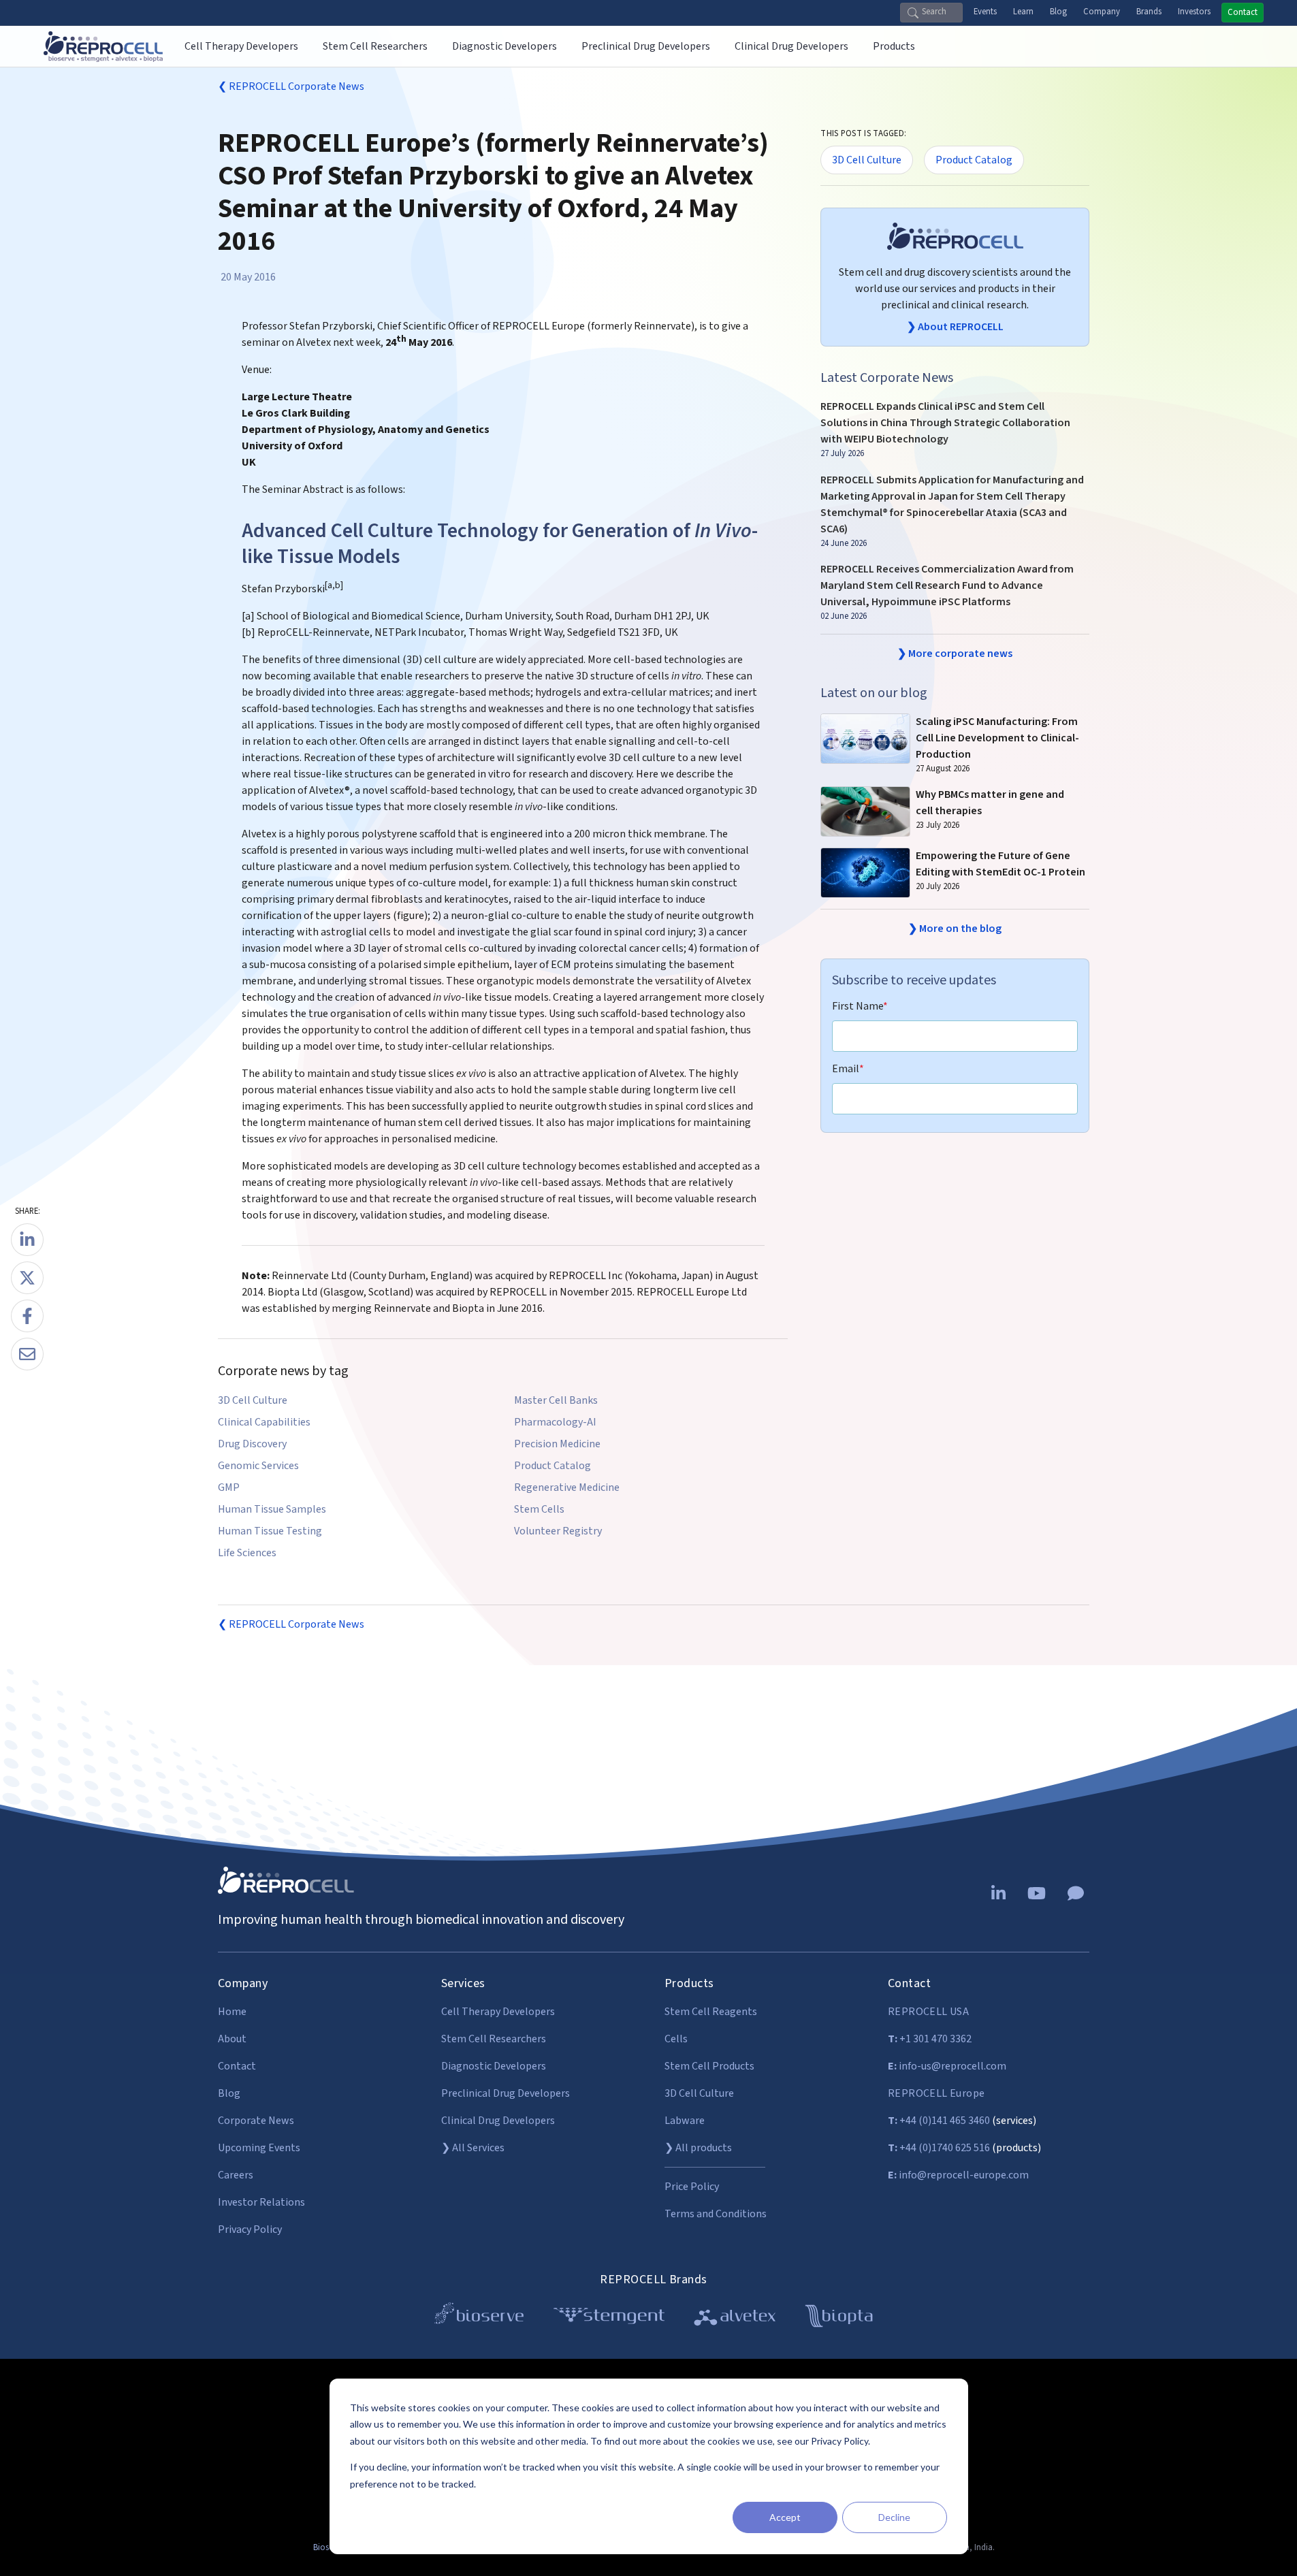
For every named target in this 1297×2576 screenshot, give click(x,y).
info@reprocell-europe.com (958, 2175)
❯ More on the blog (955, 929)
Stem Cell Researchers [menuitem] (375, 46)
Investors (1194, 12)
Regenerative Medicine (567, 1487)
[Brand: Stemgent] (609, 2318)
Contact (1243, 12)
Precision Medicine (557, 1444)
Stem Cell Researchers (494, 2039)
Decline (894, 2517)
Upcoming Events (259, 2148)
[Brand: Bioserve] (479, 2318)
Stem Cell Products (709, 2066)
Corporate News (256, 2121)
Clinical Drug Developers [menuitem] (791, 46)
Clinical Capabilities (264, 1422)
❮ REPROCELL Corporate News (291, 86)
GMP (229, 1487)
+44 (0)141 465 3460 (939, 2121)
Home (232, 2012)
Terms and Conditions (716, 2214)
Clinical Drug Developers (498, 2121)
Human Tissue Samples (272, 1509)
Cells (676, 2039)
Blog (1058, 12)
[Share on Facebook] (27, 1316)
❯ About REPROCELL (955, 327)
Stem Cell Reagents (711, 2012)
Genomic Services (258, 1466)
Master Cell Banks (556, 1400)
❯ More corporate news (955, 654)
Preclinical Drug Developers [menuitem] (646, 46)
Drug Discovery (252, 1444)
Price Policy (692, 2187)
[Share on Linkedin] (27, 1240)
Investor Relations (261, 2202)
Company (1102, 12)
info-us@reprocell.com (947, 2066)
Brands (1149, 12)
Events (985, 12)
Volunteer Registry (558, 1531)
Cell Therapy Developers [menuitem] (241, 46)
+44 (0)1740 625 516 (939, 2148)
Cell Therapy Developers (498, 2012)
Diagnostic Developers (494, 2066)
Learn (1023, 12)
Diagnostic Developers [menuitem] (505, 46)
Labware (685, 2121)
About (232, 2039)
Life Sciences (247, 1553)
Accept (785, 2517)
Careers (236, 2175)
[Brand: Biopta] (839, 2318)
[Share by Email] (27, 1354)
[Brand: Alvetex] (735, 2318)
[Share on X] (27, 1278)
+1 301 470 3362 (930, 2039)
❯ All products (698, 2148)
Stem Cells (539, 1509)
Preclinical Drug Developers (506, 2093)
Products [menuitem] (894, 46)
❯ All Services (473, 2148)
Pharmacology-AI (555, 1422)
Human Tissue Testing (270, 1531)
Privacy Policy (250, 2229)
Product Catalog (553, 1466)
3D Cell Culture (253, 1400)
